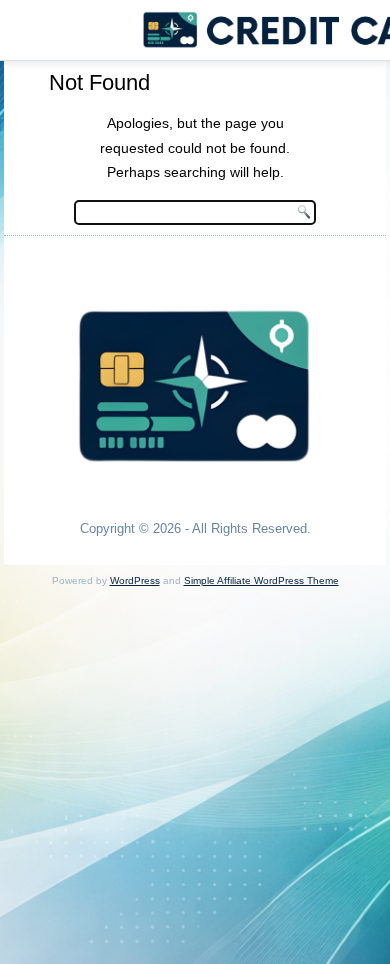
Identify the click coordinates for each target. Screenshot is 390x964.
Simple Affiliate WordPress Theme (261, 580)
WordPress (135, 580)
